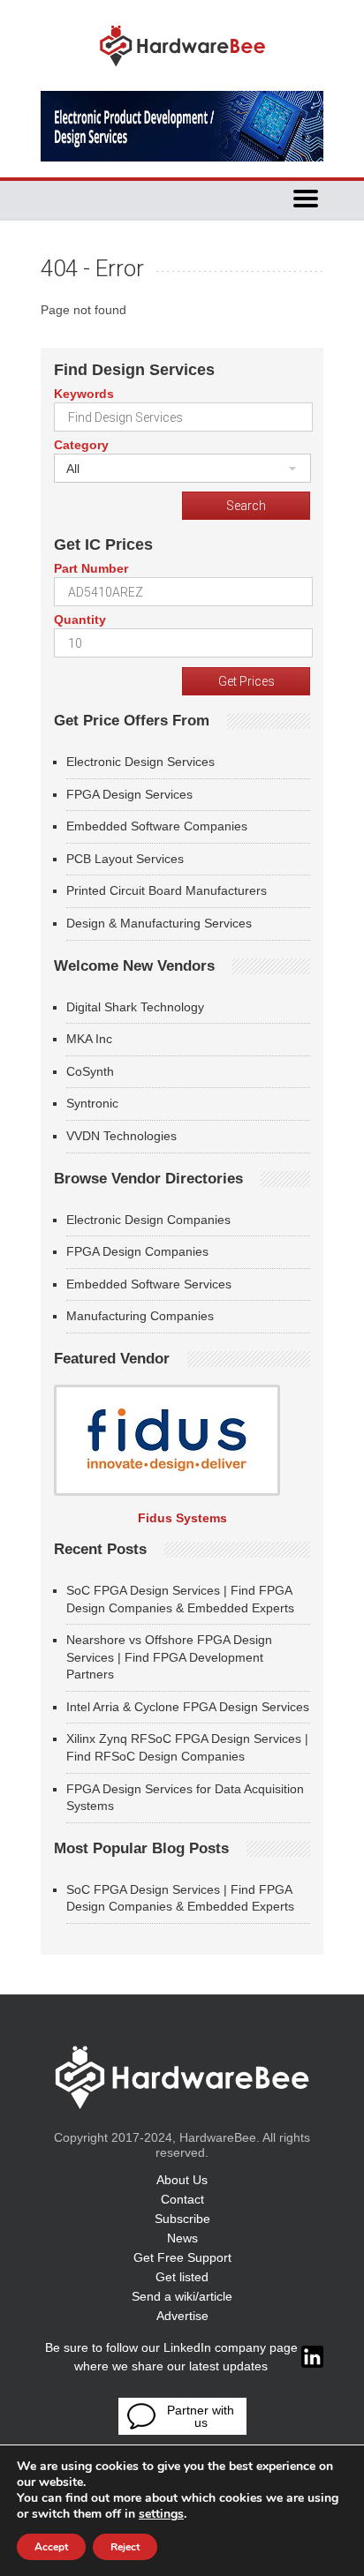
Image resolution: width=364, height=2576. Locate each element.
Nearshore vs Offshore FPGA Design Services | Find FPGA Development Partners (169, 1657)
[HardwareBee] (182, 71)
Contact (182, 2199)
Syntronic (92, 1103)
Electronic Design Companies (148, 1220)
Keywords (84, 394)
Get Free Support (182, 2257)
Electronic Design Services (140, 762)
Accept (51, 2547)
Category (81, 445)
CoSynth (90, 1071)
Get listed (182, 2277)
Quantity (80, 620)
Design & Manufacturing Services (159, 923)
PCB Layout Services (125, 859)
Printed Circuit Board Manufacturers (167, 890)
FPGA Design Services (129, 794)
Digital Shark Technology (135, 1007)
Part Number (91, 568)
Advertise (182, 2316)
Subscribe (182, 2219)
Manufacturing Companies (140, 1316)
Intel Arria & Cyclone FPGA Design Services (188, 1707)
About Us (182, 2180)
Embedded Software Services (149, 1284)
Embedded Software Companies (157, 826)
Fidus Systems (182, 1518)
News (182, 2238)
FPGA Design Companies (137, 1251)
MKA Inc (89, 1039)
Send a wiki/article (182, 2296)
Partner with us (201, 2416)
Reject (125, 2547)
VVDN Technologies (121, 1136)
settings (161, 2514)
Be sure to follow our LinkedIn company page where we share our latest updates (171, 2357)
